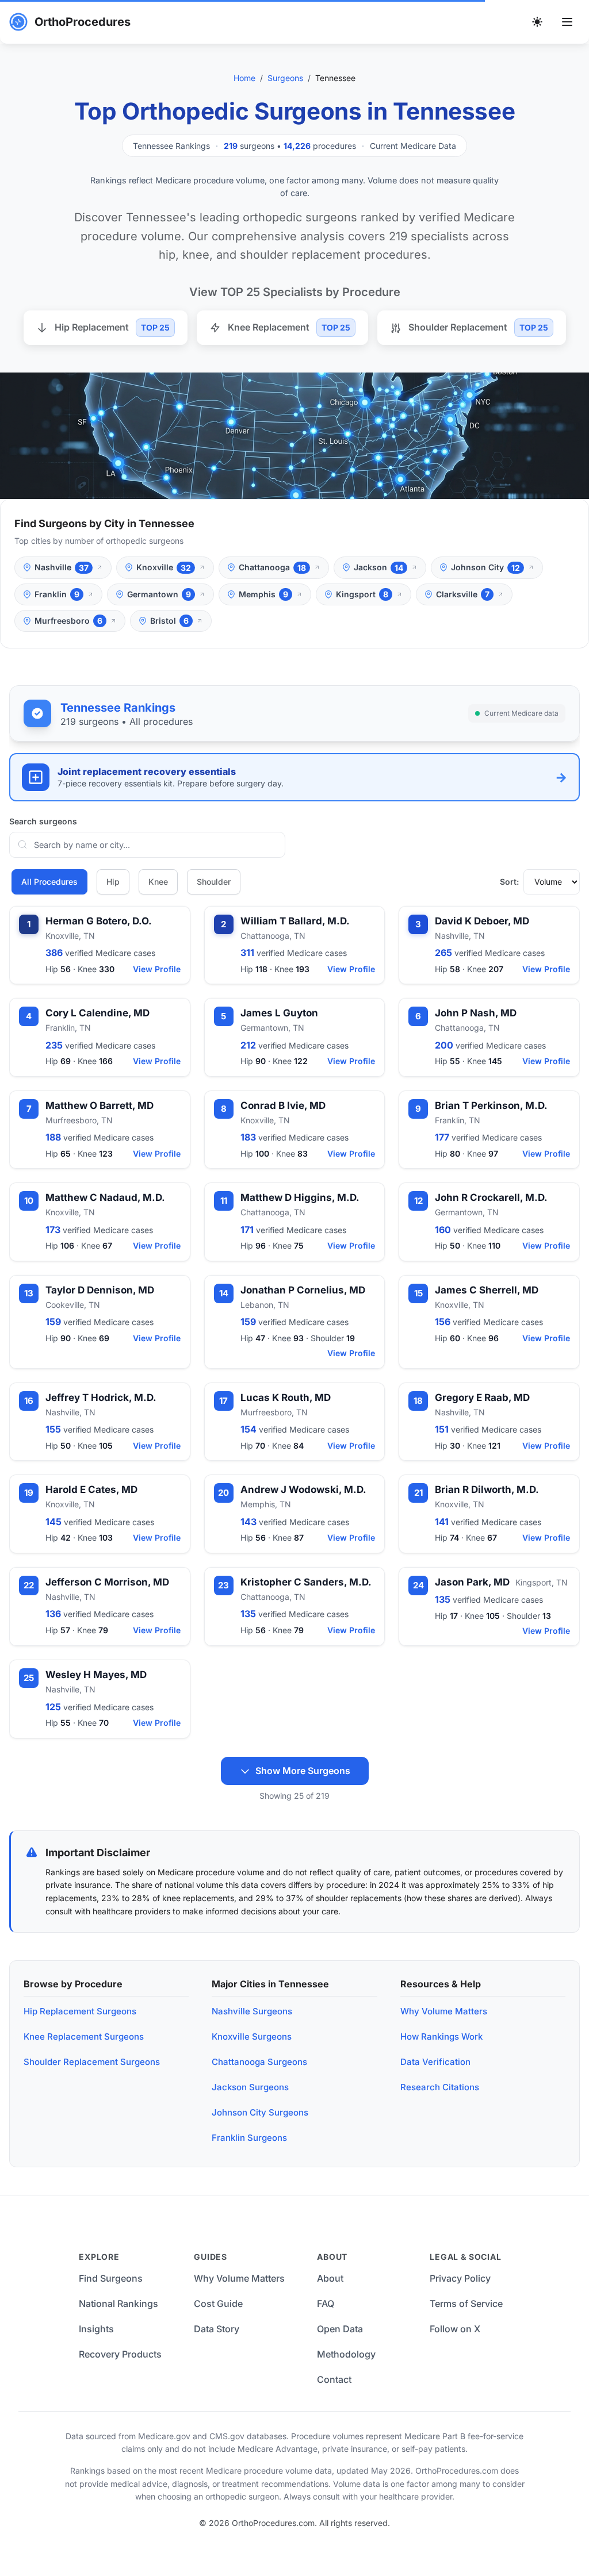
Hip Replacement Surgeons (80, 2011)
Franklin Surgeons (249, 2138)
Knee (158, 882)
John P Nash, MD (476, 1013)
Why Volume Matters (444, 2011)
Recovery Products (120, 2354)
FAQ (326, 2304)
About (330, 2278)
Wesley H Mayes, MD (96, 1675)
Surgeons (285, 78)
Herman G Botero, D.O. (99, 921)
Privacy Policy (460, 2278)
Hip (113, 882)
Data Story (217, 2329)
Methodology (346, 2354)
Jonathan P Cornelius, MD (303, 1290)
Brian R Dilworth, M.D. (487, 1489)
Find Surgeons (111, 2278)
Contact (334, 2379)
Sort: (509, 882)
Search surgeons (43, 821)
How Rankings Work (441, 2036)
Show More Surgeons (303, 1771)
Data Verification (435, 2062)
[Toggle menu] (567, 22)
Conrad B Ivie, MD (283, 1105)
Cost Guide (218, 2304)
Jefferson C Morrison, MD (107, 1582)
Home (244, 78)
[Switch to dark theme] (537, 22)
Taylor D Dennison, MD (100, 1290)
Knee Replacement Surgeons (84, 2036)
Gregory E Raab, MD (482, 1398)
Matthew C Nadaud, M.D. (105, 1197)
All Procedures (49, 882)
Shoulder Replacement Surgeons (92, 2062)
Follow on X (455, 2329)
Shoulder (214, 882)
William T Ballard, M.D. (295, 921)
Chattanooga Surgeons (259, 2062)
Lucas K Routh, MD (286, 1398)
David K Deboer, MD (482, 921)
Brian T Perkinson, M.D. (491, 1105)
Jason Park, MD (472, 1582)
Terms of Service (466, 2304)
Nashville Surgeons (252, 2011)
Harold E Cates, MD (91, 1489)
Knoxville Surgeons (252, 2036)
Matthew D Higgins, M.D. (300, 1197)
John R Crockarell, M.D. (491, 1197)
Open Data (340, 2329)
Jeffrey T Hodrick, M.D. (101, 1398)
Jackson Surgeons (250, 2087)
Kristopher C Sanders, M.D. (306, 1582)
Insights (96, 2329)
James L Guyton (279, 1013)
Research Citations (440, 2087)
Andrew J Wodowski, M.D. (303, 1489)
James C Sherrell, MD (487, 1290)
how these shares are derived (462, 1898)
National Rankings (118, 2304)
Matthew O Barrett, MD (100, 1105)
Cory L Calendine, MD (97, 1013)
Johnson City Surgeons (260, 2112)
